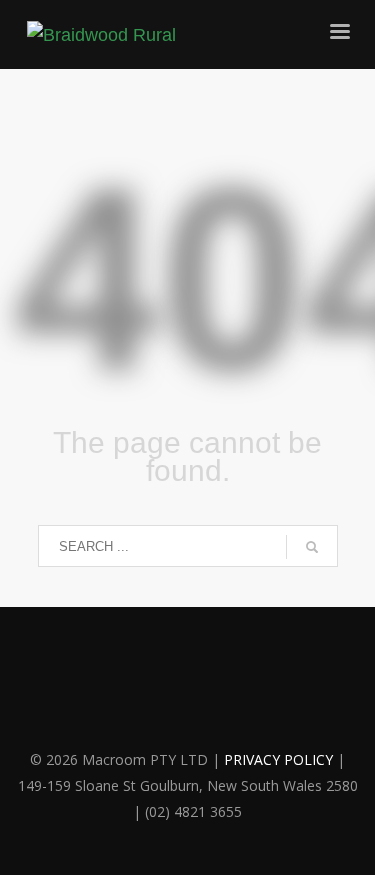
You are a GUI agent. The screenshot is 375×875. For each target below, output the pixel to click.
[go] (312, 547)
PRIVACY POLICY (278, 759)
